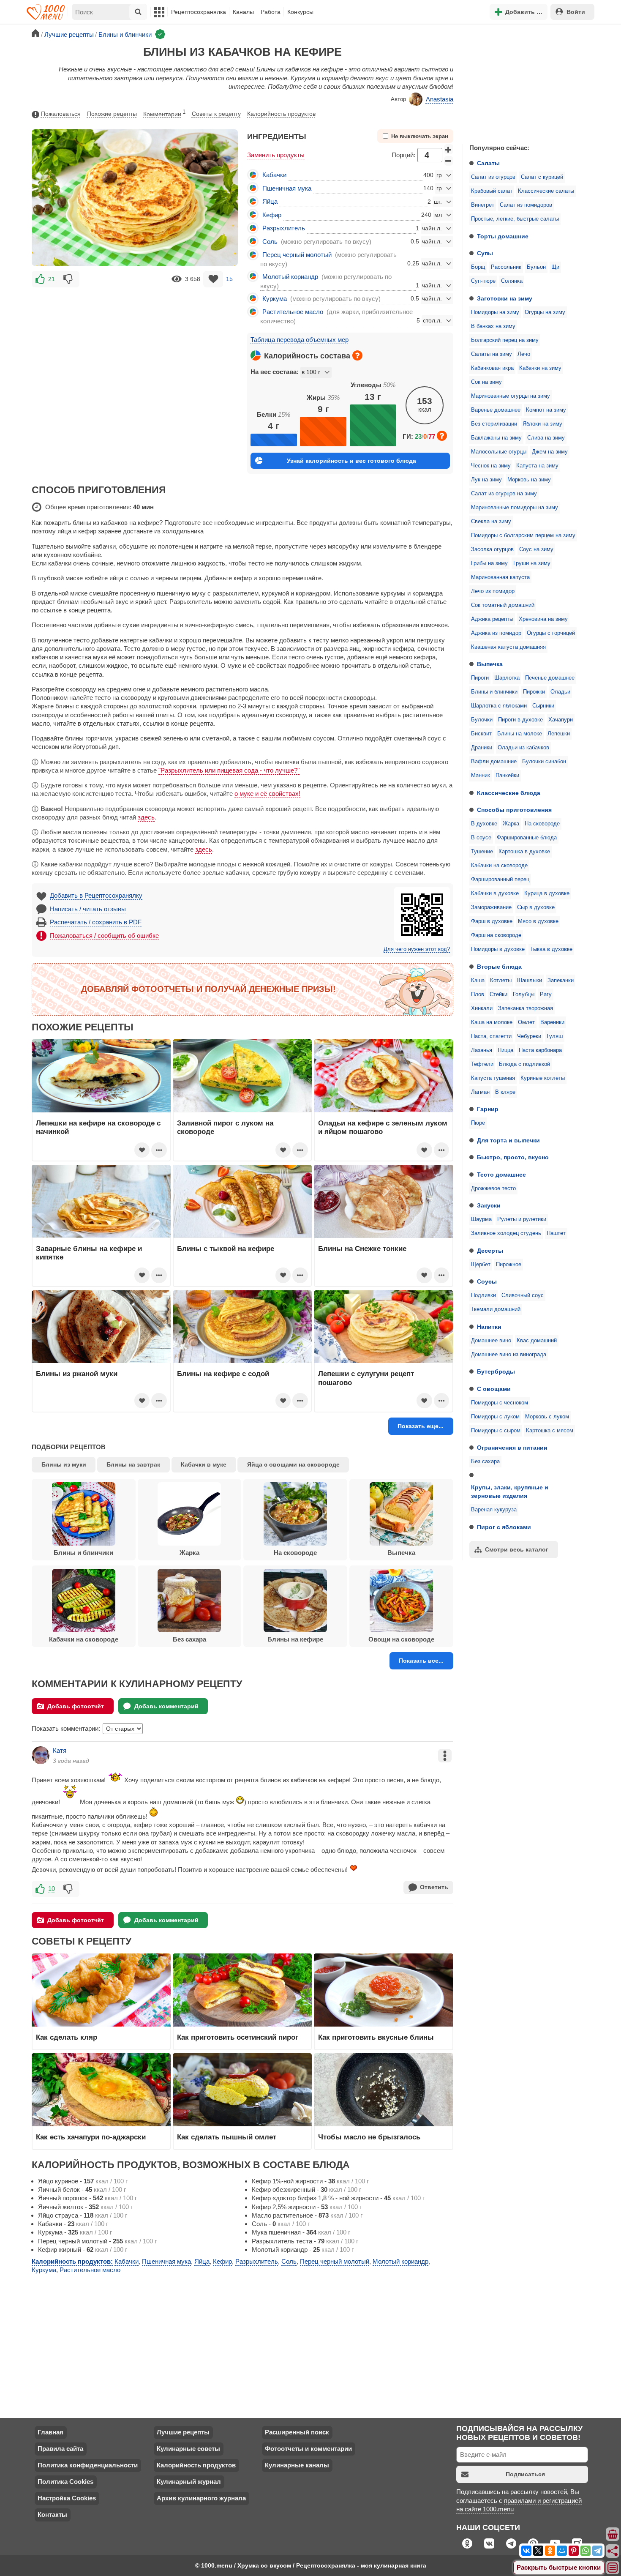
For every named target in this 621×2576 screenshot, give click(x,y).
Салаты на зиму (492, 354)
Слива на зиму (546, 438)
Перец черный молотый (297, 255)
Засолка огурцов (492, 549)
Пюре (478, 1123)
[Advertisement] (526, 82)
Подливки (483, 1295)
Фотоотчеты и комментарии (308, 2449)
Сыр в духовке (536, 907)
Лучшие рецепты (183, 2432)
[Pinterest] (574, 2551)
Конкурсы (300, 12)
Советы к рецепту (216, 114)
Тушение (482, 852)
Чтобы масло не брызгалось (369, 2137)
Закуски (489, 1205)
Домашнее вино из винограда (509, 1355)
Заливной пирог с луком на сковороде (225, 1127)
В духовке (484, 824)
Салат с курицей (542, 177)
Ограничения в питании (512, 1448)
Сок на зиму (486, 382)
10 (52, 1889)
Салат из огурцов (493, 177)
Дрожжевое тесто (493, 1188)
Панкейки (507, 776)
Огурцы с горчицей (551, 633)
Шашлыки (530, 981)
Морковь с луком (547, 1417)
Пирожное (509, 1265)
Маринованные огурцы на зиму (511, 396)
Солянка (512, 281)
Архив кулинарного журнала (201, 2498)
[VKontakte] (526, 2551)
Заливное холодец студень (506, 1233)
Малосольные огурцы (499, 452)
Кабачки (274, 175)
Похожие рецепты (112, 114)
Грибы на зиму (489, 563)
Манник (481, 776)
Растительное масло (293, 312)
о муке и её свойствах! (267, 794)
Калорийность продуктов (281, 114)
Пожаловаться (61, 114)
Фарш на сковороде (496, 935)
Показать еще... (421, 1426)
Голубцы (524, 994)
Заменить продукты (276, 155)
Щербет (481, 1265)
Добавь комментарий (166, 1706)
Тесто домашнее (501, 1175)
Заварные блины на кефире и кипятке (89, 1253)
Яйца (270, 201)
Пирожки (534, 692)
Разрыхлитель (284, 228)
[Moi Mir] (562, 2551)
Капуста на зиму (537, 466)
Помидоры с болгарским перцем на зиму (523, 535)
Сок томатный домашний (503, 605)
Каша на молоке (492, 1022)
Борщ (478, 267)
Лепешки (559, 734)
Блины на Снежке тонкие (362, 1248)
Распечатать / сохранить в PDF (96, 922)
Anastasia (440, 99)
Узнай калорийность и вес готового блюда (351, 461)
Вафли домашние (494, 762)
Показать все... (421, 1661)
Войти (576, 12)
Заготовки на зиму (505, 298)
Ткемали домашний (496, 1309)
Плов (478, 994)
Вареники (552, 1022)
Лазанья (482, 1050)
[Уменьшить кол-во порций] (449, 161)
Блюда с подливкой (524, 1064)
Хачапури (561, 720)
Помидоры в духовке (498, 949)
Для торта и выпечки (508, 1140)
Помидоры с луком (495, 1417)
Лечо (524, 354)
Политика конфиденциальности (88, 2465)
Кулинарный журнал (189, 2482)
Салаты (488, 163)
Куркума (275, 299)
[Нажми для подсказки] (357, 355)
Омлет (526, 1022)
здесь (146, 817)
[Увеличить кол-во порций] (449, 149)
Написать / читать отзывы (88, 909)
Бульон (536, 267)
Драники (482, 748)
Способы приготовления (514, 810)
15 (229, 279)
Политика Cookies (65, 2482)
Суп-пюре (483, 281)
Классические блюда (509, 793)
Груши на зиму (532, 563)
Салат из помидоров (526, 205)
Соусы (487, 1281)
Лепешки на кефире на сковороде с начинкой (98, 1127)
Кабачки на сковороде (499, 866)
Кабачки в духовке (495, 893)
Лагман (480, 1092)
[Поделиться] (613, 2551)
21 (52, 279)
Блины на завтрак (133, 1464)
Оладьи (560, 692)
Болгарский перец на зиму (505, 340)
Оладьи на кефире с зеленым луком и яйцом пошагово (383, 1127)
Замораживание (491, 907)
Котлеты (501, 981)
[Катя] (41, 1755)
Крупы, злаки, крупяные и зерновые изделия (510, 1492)
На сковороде (542, 824)
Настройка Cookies (67, 2498)
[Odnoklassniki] (550, 2551)
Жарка (511, 824)
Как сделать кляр (67, 2037)
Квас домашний (537, 1341)
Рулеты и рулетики (522, 1219)
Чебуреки (529, 1036)
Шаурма (481, 1219)
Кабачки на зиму (540, 368)
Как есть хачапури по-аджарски (91, 2137)
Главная (50, 2432)
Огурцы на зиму (545, 312)
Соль (270, 242)
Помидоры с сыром (496, 1431)
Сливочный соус (523, 1295)
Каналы (243, 12)
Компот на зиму (546, 410)
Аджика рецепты (492, 619)
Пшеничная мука (287, 188)
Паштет (556, 1233)
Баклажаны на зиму (496, 438)
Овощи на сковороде (401, 1639)
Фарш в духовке (492, 921)
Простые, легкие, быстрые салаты (515, 219)
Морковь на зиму (529, 480)
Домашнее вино (491, 1341)
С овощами (494, 1389)
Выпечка (490, 664)
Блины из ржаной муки (77, 1374)
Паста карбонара (540, 1050)
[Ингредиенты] (613, 2535)
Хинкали (482, 1008)
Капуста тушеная (493, 1078)
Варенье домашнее (496, 410)
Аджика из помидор (496, 633)
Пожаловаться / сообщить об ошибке (104, 936)
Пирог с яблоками (504, 1527)
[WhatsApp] (586, 2551)
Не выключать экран (420, 137)
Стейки (498, 994)
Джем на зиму (550, 452)
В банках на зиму (493, 326)
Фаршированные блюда (527, 838)
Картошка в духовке (524, 852)
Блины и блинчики (494, 692)
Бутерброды (496, 1371)
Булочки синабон (544, 762)
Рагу (546, 994)
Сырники (543, 706)
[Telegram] (597, 2551)
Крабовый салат (492, 191)
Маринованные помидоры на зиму (515, 508)
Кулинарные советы (188, 2449)
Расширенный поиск (297, 2432)
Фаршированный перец (500, 880)
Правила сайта (60, 2449)
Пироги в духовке (520, 720)
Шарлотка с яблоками (499, 706)
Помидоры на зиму (495, 312)
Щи (555, 267)
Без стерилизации (494, 424)
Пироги (480, 678)
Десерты (490, 1251)
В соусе (481, 838)
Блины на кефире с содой (223, 1374)
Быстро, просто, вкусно (513, 1157)
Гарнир (488, 1109)
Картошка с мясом (550, 1431)
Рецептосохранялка (199, 12)
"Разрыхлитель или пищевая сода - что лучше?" (229, 770)
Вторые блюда (499, 967)
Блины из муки (64, 1464)
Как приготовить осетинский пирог (238, 2037)
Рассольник (506, 267)
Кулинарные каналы (297, 2465)
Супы (485, 253)
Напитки (489, 1327)
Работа (271, 12)
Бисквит (481, 734)
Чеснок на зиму (491, 466)
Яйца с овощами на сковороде (293, 1464)
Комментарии (164, 113)
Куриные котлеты (543, 1078)
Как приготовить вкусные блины (376, 2037)
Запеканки (561, 981)
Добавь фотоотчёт (76, 1706)
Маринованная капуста (500, 577)
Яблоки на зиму (542, 424)
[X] (538, 2551)
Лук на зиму (486, 480)
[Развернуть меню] (613, 2568)
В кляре (505, 1092)
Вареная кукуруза (494, 1510)
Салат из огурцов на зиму (504, 494)
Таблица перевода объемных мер (300, 340)
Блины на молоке (520, 734)
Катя (60, 1750)
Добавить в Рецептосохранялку (96, 895)
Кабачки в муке (204, 1464)
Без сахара (485, 1461)
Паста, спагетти (491, 1036)
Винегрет (483, 205)
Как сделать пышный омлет (227, 2137)
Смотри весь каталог (517, 1549)
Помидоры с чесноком (500, 1403)
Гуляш (555, 1036)
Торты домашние (503, 236)
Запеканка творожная (526, 1008)
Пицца (505, 1050)
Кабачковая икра (492, 368)
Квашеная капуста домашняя (508, 647)
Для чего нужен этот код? (417, 949)
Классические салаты (546, 191)
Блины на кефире (295, 1639)
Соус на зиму (536, 549)
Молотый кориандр (290, 277)
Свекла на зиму (491, 522)
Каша (478, 981)
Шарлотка (507, 678)
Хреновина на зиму (543, 619)
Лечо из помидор (493, 591)
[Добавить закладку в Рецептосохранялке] (213, 279)
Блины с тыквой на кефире (226, 1248)
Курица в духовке (547, 893)
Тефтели (482, 1064)
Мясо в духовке (538, 921)
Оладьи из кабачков (523, 748)
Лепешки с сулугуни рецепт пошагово (366, 1378)
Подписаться (525, 2474)
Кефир (272, 215)
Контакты (52, 2515)
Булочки (482, 720)
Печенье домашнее (550, 678)
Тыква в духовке (551, 949)
